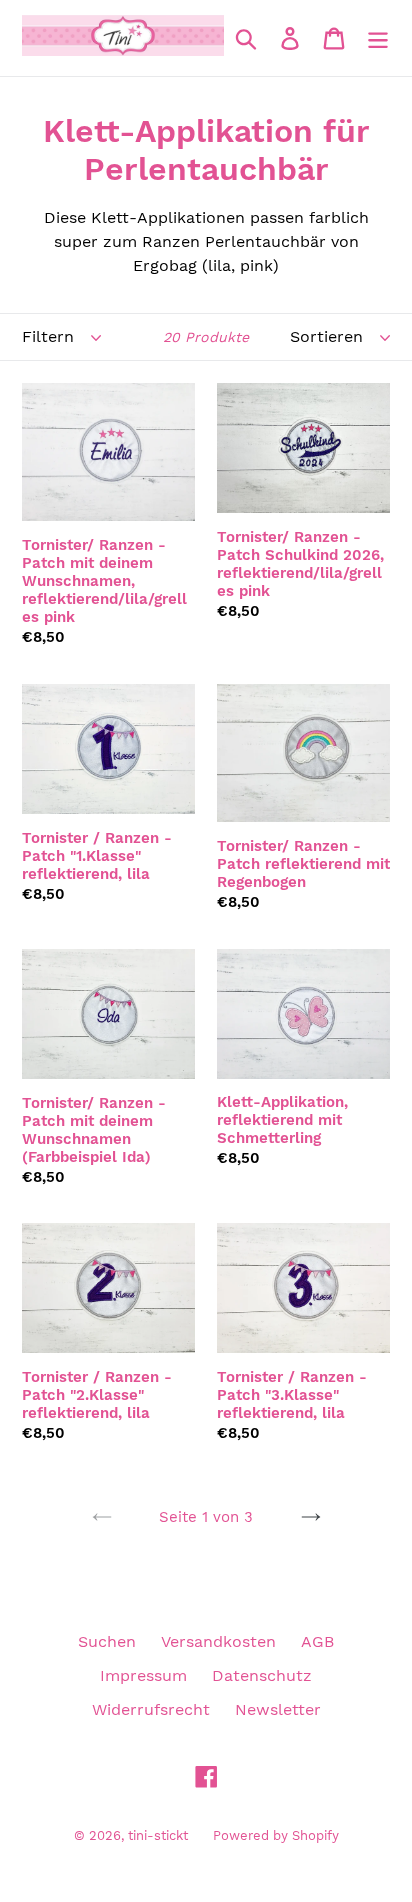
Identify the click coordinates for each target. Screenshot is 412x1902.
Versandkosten (218, 1641)
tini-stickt (158, 1835)
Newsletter (278, 1709)
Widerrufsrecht (151, 1709)
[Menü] (378, 38)
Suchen (107, 1641)
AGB (317, 1641)
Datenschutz (262, 1675)
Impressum (143, 1675)
